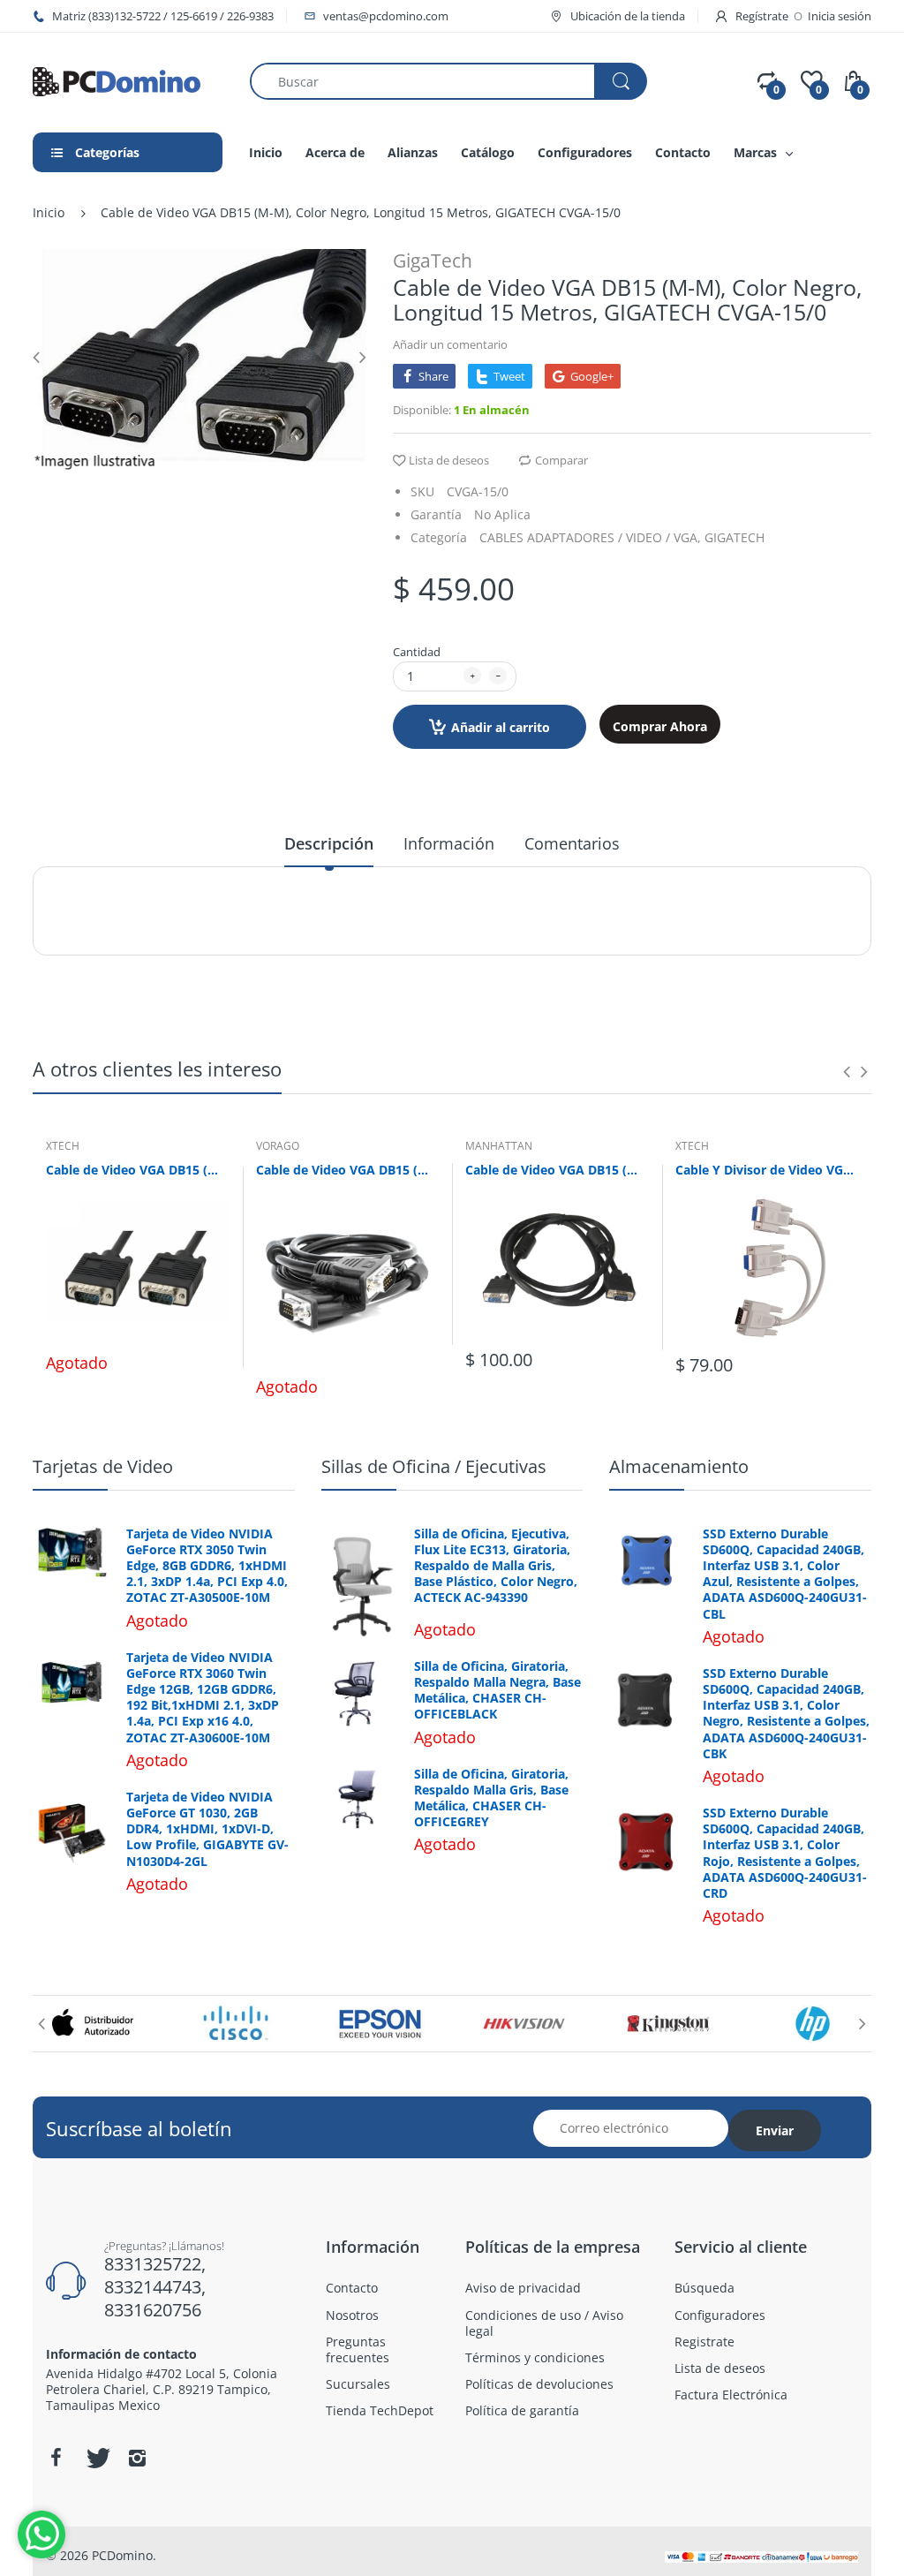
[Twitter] (96, 2458)
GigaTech (433, 261)
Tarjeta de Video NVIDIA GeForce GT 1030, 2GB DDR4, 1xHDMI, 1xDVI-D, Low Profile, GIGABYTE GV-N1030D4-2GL (207, 1829)
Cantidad (417, 652)
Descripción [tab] (329, 843)
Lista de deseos (449, 460)
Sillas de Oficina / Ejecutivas (434, 1466)
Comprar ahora (660, 726)
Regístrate (762, 16)
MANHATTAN (499, 1146)
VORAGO (278, 1146)
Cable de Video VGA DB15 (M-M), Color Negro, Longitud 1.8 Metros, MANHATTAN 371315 (557, 1170)
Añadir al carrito (501, 727)
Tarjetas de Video (103, 1466)
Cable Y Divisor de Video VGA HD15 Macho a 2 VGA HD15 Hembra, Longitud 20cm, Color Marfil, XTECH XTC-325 (767, 1170)
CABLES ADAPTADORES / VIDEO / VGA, (590, 537)
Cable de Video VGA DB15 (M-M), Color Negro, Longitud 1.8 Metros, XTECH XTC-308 (138, 1170)
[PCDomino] (117, 80)
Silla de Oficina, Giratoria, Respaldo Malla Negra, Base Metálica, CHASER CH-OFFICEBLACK (497, 1691)
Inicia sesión (840, 16)
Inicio (49, 212)
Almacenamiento (679, 1466)
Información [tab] (449, 843)
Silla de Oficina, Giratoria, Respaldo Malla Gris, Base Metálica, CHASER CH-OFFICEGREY (491, 1798)
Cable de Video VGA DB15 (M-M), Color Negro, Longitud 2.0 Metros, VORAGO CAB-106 (348, 1170)
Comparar (561, 460)
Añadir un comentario (450, 344)
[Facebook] (56, 2458)
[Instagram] (137, 2458)
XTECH (63, 1146)
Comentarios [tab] (572, 843)
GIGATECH (734, 537)
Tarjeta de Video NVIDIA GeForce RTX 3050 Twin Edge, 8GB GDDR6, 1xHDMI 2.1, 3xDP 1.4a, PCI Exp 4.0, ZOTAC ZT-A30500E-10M (207, 1566)
